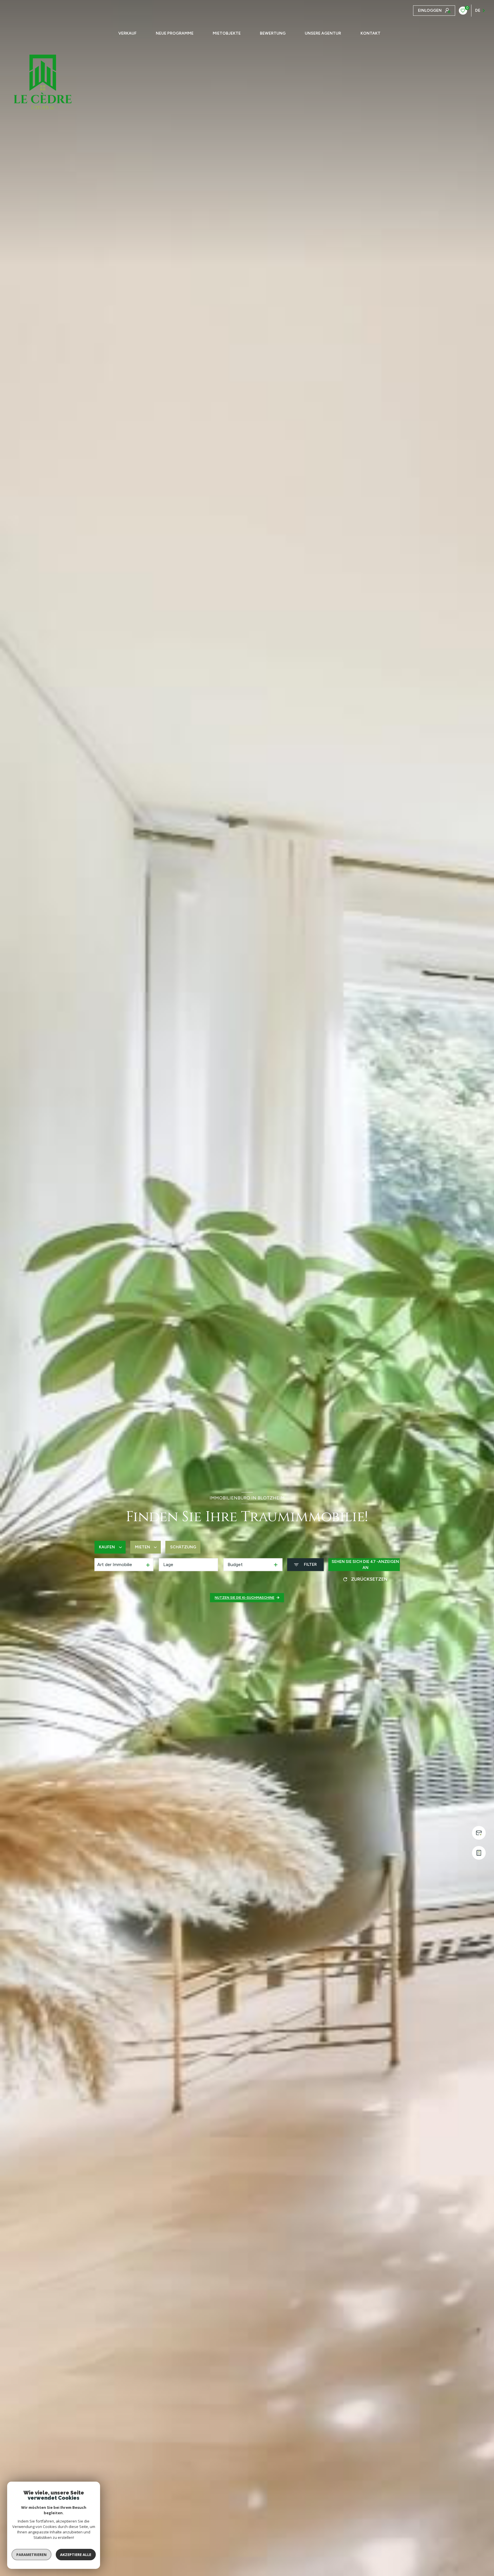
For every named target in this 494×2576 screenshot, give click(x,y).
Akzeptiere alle (76, 2555)
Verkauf (128, 33)
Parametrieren (31, 2555)
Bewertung (273, 33)
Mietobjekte (227, 33)
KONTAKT (370, 33)
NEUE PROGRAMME (175, 33)
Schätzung (183, 1547)
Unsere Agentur (323, 33)
